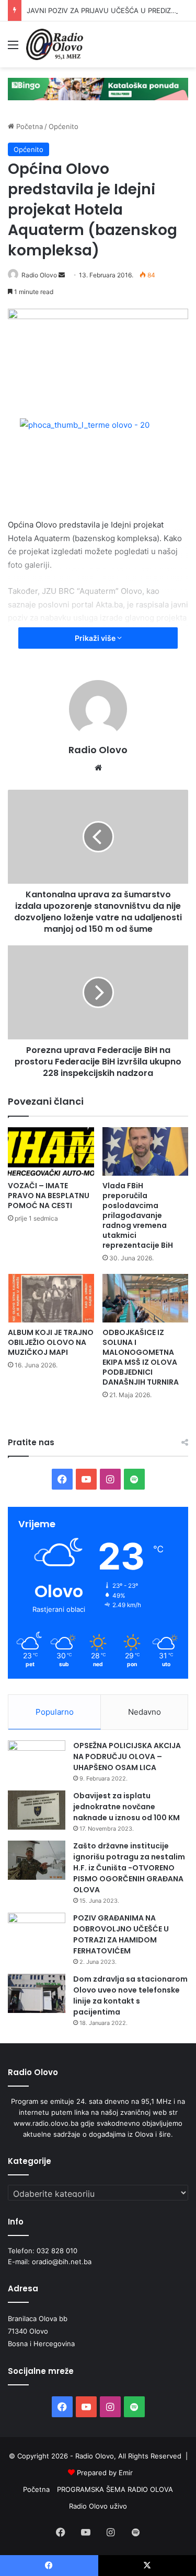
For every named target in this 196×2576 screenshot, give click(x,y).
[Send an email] (62, 275)
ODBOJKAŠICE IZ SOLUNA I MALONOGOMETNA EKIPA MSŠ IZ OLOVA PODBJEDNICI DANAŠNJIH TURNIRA (141, 1357)
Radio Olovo (39, 275)
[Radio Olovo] (55, 44)
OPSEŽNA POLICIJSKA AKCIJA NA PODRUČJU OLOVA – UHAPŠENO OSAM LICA (127, 1757)
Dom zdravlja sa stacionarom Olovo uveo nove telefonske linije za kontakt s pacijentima (130, 1995)
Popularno (55, 1712)
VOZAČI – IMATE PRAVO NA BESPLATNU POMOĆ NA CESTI (49, 1196)
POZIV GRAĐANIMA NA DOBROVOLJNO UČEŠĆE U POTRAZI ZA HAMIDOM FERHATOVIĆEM (121, 1934)
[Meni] (13, 48)
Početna (28, 126)
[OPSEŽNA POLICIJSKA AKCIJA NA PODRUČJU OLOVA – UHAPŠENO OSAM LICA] (37, 1760)
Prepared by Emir (105, 2473)
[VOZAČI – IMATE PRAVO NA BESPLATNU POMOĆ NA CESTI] (51, 1151)
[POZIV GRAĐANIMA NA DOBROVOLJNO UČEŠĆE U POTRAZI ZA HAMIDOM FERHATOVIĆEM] (37, 1932)
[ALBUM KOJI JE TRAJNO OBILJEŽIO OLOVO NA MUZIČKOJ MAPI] (51, 1298)
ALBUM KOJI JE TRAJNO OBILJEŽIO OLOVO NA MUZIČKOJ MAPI (51, 1342)
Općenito (64, 126)
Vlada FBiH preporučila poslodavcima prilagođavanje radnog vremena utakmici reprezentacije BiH (138, 1215)
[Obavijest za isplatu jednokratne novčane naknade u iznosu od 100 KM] (37, 1810)
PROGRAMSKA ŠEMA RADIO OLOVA (115, 2489)
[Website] (98, 768)
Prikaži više (96, 638)
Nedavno (145, 1712)
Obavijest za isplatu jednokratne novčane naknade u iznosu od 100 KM (126, 1807)
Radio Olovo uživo (98, 2506)
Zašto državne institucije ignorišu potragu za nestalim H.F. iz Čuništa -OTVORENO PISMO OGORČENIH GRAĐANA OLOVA (129, 1868)
